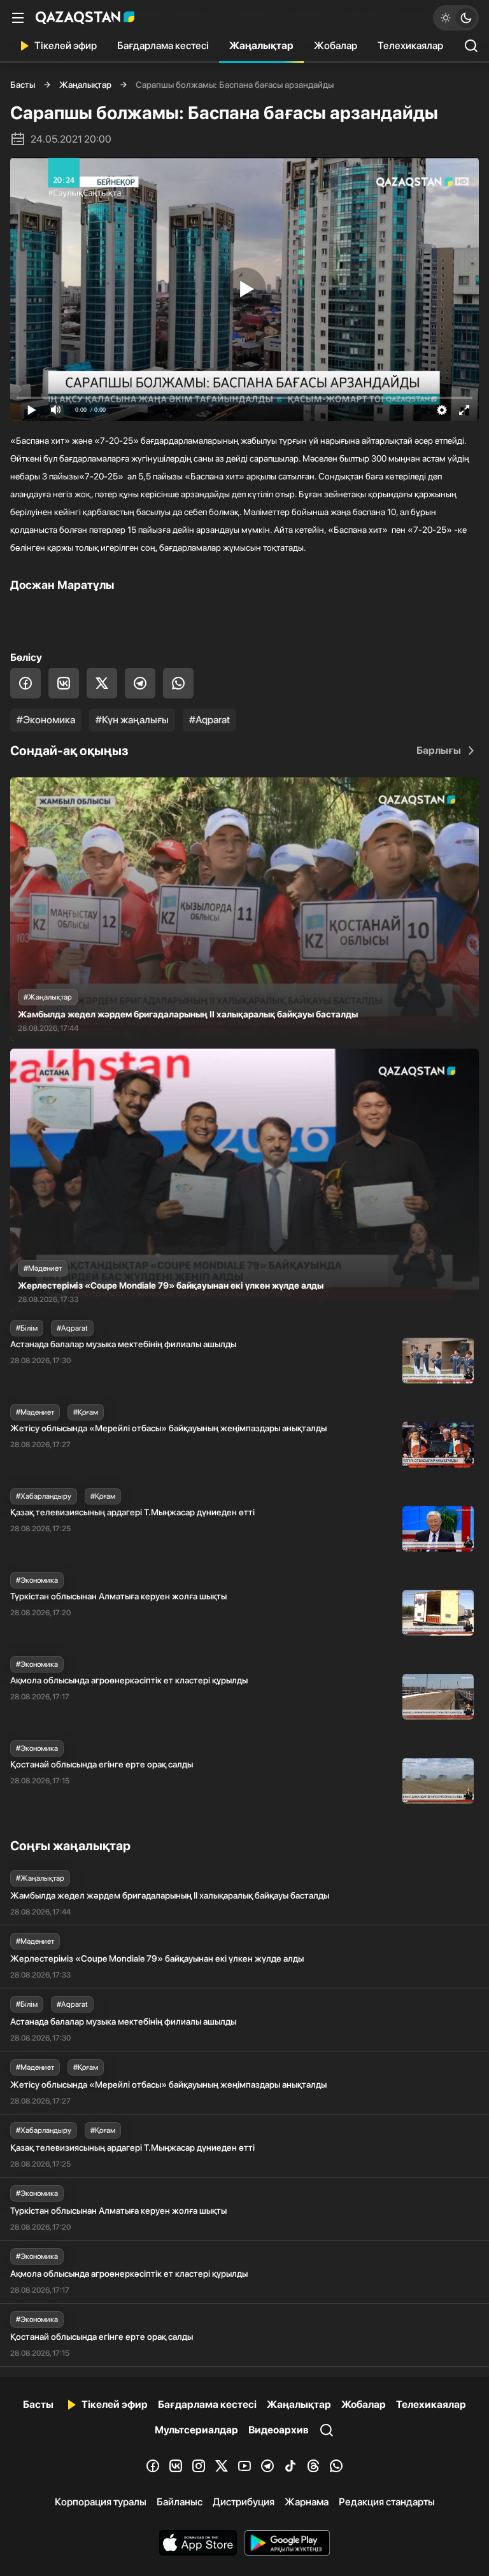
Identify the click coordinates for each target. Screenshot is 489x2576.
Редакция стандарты (387, 2502)
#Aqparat (209, 720)
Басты (23, 85)
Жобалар (336, 46)
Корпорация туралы (101, 2502)
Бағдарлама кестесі (163, 46)
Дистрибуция (244, 2502)
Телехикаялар (410, 46)
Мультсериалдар (196, 2430)
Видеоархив (279, 2430)
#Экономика (46, 720)
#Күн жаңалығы (132, 720)
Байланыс (180, 2502)
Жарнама (307, 2502)
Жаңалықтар (261, 46)
